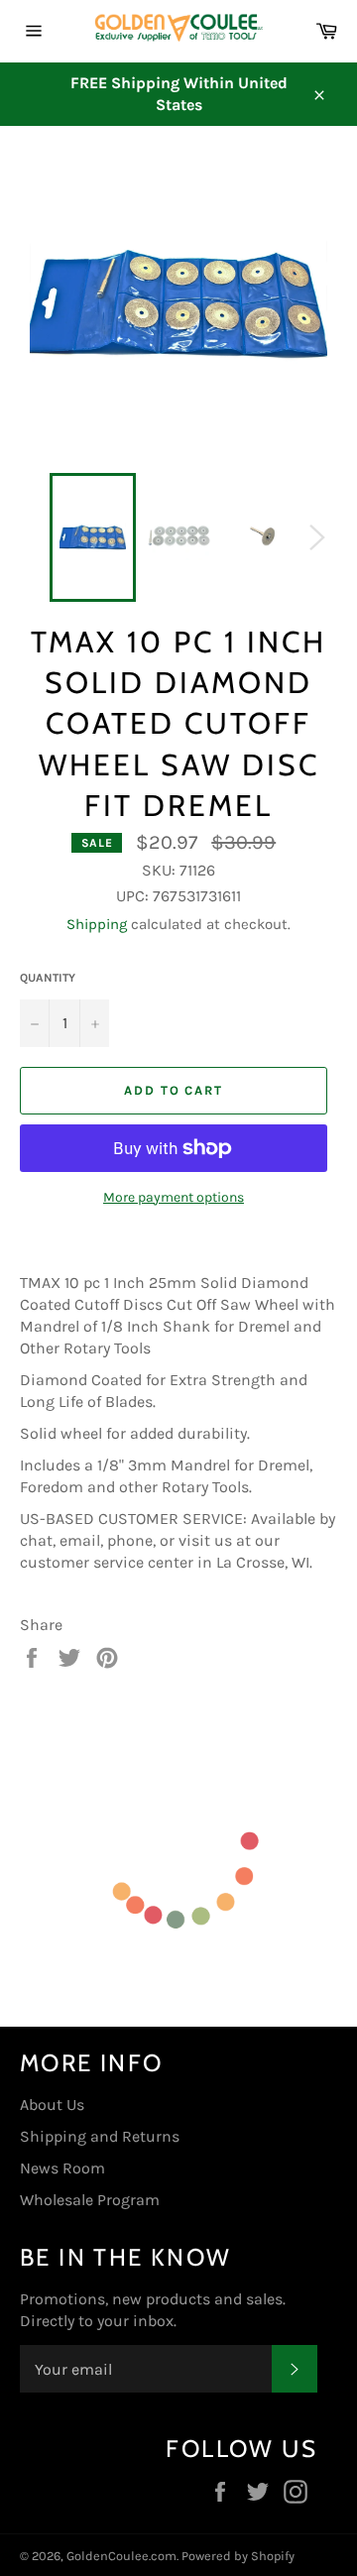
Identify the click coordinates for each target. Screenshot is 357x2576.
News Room (62, 2168)
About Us (52, 2105)
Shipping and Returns (100, 2136)
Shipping (97, 924)
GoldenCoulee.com (121, 2556)
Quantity (48, 978)
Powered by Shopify (238, 2556)
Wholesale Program (90, 2200)
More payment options (174, 1197)
